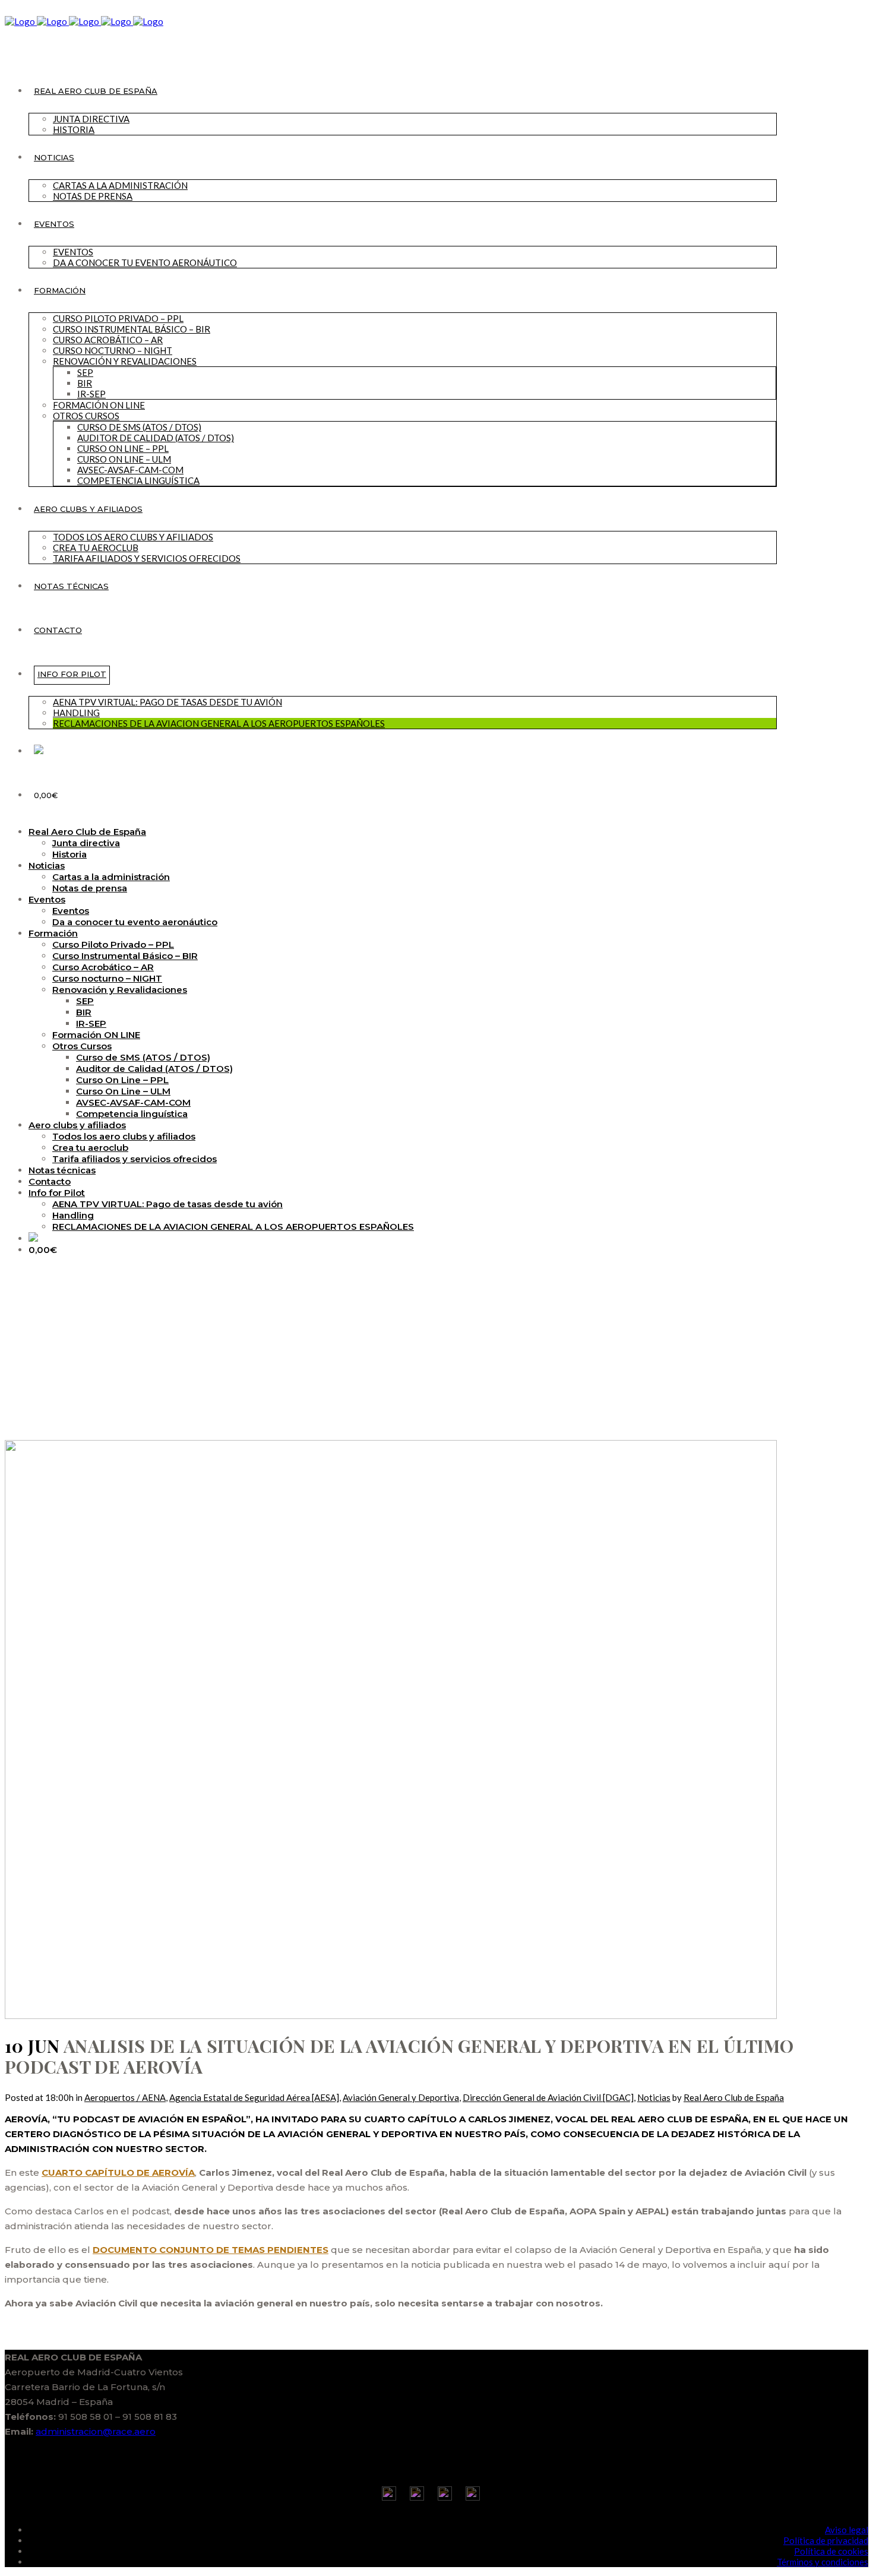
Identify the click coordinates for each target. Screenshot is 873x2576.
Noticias (654, 2097)
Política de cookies (831, 2551)
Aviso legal (847, 2530)
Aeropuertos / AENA (125, 2097)
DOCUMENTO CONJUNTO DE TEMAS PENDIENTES (211, 2250)
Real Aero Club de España (734, 2097)
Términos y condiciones (823, 2562)
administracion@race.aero (96, 2431)
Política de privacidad (826, 2540)
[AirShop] (39, 751)
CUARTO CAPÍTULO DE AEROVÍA (118, 2172)
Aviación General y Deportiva (401, 2097)
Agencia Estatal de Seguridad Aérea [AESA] (254, 2097)
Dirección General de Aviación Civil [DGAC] (548, 2097)
